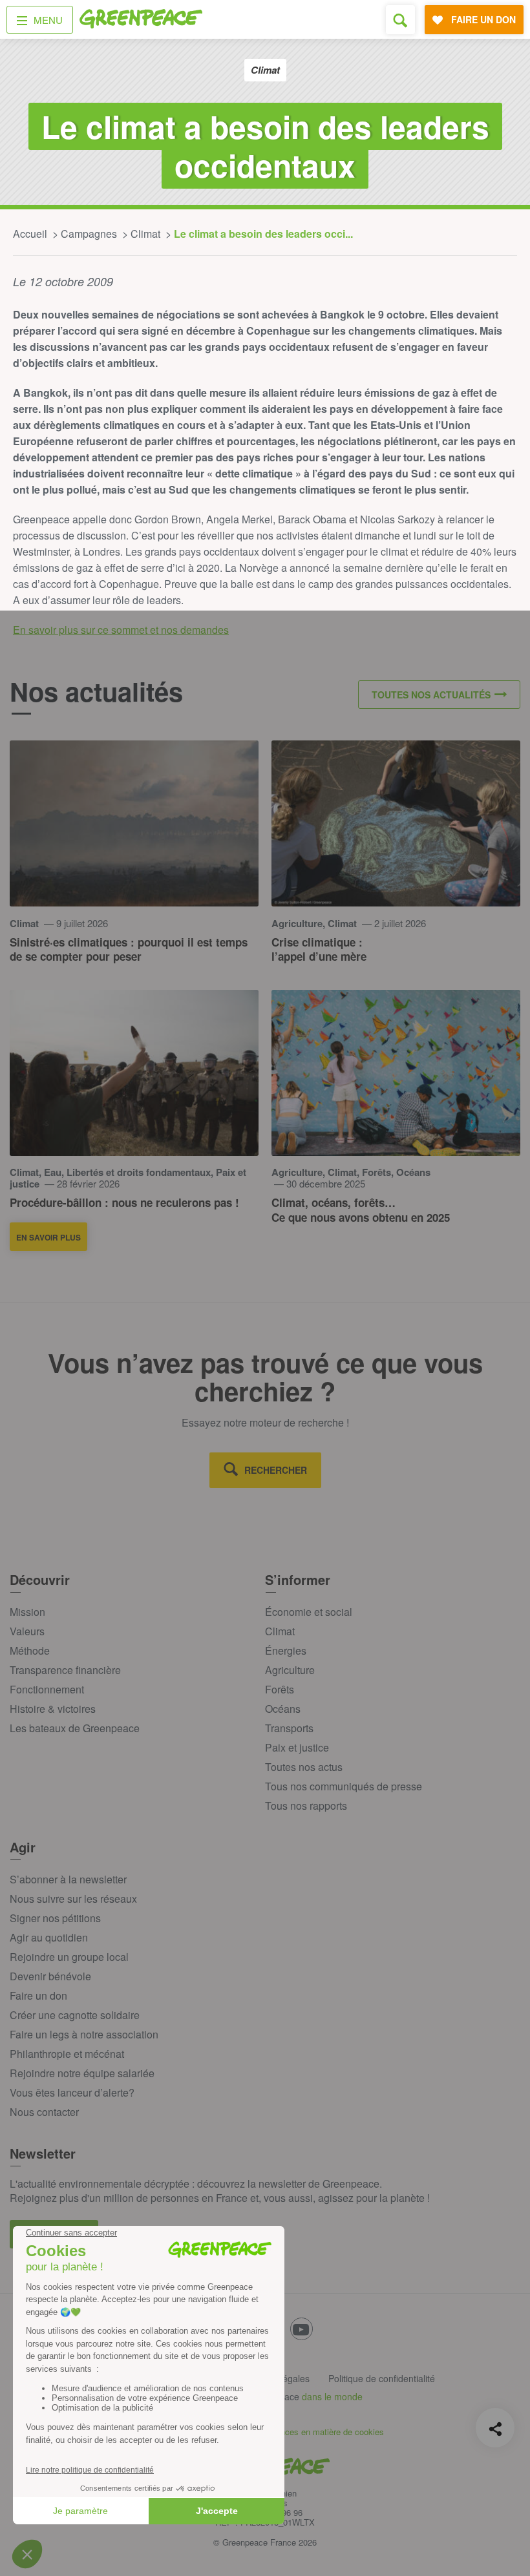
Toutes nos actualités (431, 695)
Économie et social (309, 1612)
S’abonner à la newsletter (68, 1879)
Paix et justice (297, 1747)
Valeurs (27, 1631)
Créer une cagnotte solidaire (75, 2015)
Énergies (286, 1650)
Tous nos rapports (306, 1806)
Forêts (280, 1689)
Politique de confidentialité (382, 2378)
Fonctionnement (47, 1689)
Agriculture (290, 1670)
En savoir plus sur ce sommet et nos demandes (121, 630)
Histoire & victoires (53, 1709)
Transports (289, 1728)
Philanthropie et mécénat (67, 2054)
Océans (283, 1709)
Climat (280, 1631)
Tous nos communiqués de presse (344, 1786)
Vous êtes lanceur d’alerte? (72, 2092)
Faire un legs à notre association (84, 2034)
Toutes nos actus (304, 1767)
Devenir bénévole (50, 1976)
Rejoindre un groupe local (69, 1957)
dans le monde (332, 2396)
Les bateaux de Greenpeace (75, 1728)
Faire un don (38, 1995)
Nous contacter (44, 2112)
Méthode (30, 1650)
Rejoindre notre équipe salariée (82, 2073)
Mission (27, 1612)
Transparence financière (65, 1670)
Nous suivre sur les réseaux (73, 1899)
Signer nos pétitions (55, 1918)
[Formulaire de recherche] (400, 20)
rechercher (276, 1470)
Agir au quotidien (49, 1937)
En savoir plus (48, 1237)
